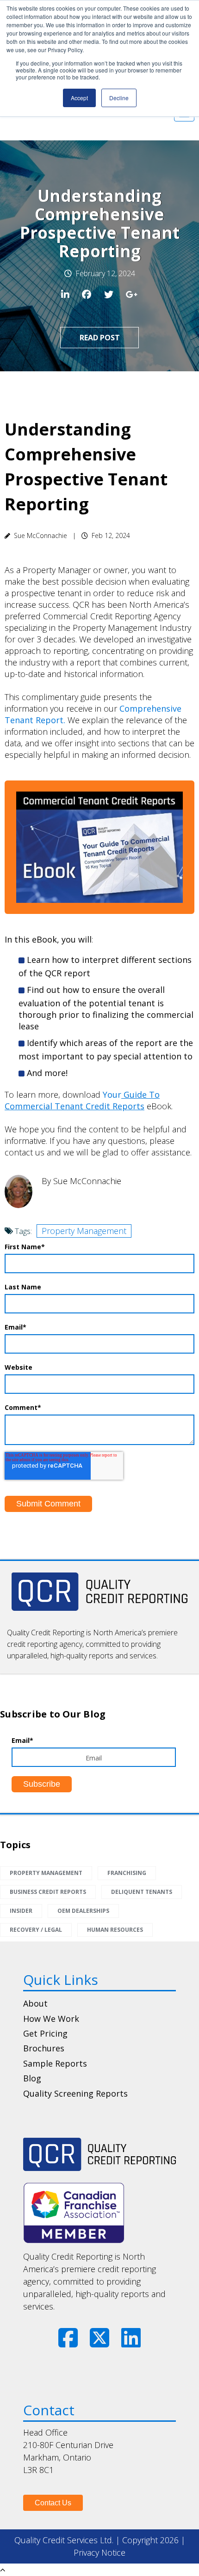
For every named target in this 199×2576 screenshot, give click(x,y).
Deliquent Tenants (142, 1892)
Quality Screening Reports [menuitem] (75, 2093)
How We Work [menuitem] (51, 2019)
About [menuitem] (35, 2003)
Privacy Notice (99, 2552)
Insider (21, 1911)
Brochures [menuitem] (44, 2048)
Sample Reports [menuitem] (55, 2063)
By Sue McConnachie (81, 1181)
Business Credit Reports (48, 1892)
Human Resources (115, 1930)
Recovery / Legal (36, 1930)
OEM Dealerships (83, 1911)
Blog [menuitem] (32, 2078)
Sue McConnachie (40, 535)
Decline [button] (119, 98)
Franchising (127, 1873)
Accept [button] (79, 98)
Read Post (100, 338)
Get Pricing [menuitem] (45, 2033)
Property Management (84, 1231)
